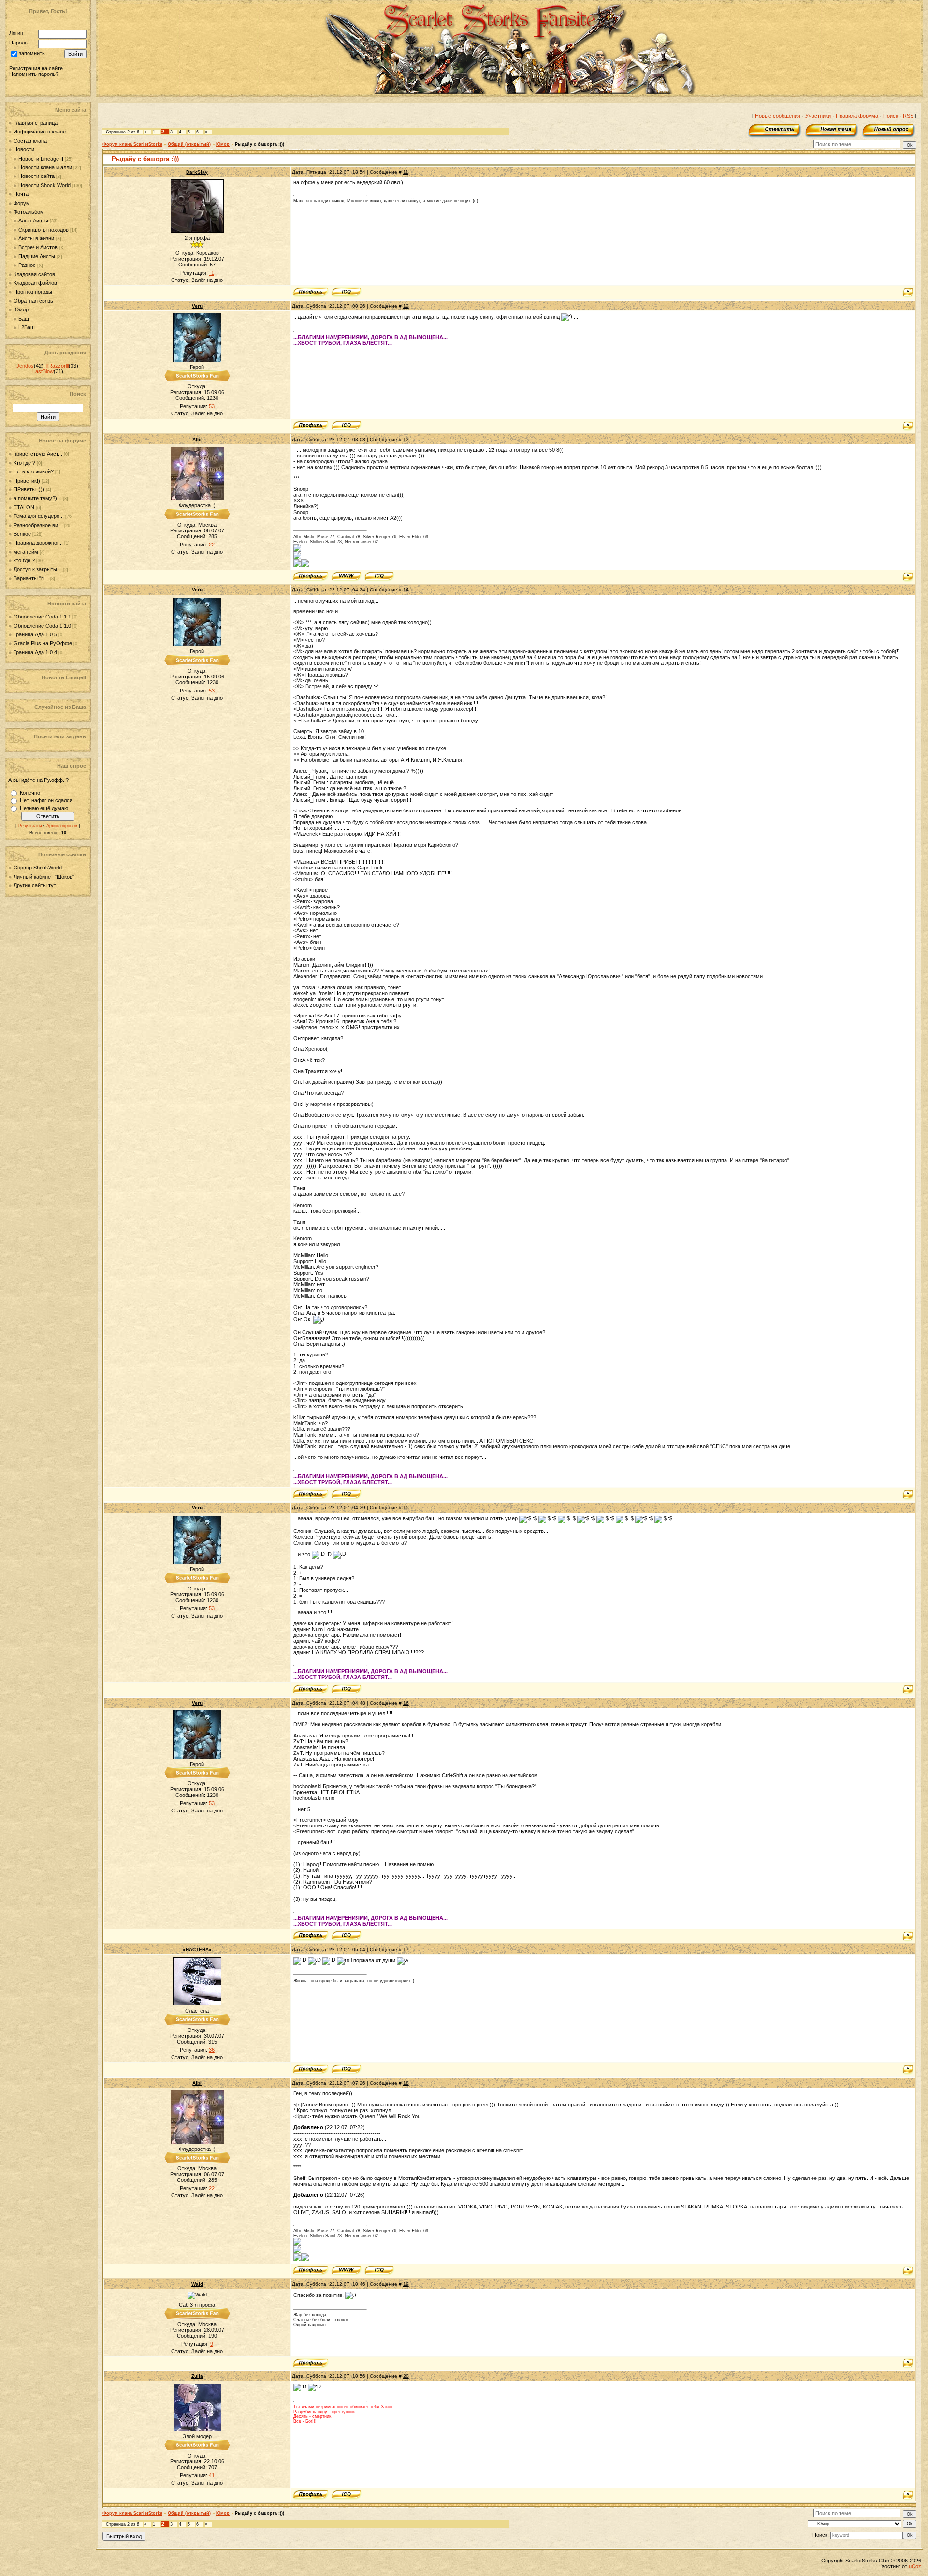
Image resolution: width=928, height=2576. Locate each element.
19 (406, 2284)
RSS (908, 116)
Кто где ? (24, 463)
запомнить (32, 54)
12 (406, 306)
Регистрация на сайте (36, 68)
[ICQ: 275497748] (346, 2495)
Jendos (25, 366)
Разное (27, 265)
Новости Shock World (44, 185)
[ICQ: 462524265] (346, 292)
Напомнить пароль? (34, 74)
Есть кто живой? (34, 471)
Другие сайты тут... (37, 885)
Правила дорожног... (38, 543)
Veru (197, 306)
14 (406, 590)
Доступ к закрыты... (37, 569)
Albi (197, 439)
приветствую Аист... (38, 454)
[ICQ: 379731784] (346, 2069)
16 (406, 1703)
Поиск (891, 116)
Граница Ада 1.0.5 (36, 634)
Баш (24, 319)
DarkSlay (197, 172)
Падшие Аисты (37, 256)
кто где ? (24, 560)
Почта (21, 194)
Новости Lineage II (41, 159)
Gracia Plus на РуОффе (43, 643)
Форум (22, 203)
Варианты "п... (31, 578)
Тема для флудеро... (39, 516)
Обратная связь (33, 301)
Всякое (22, 534)
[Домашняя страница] (346, 576)
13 (406, 439)
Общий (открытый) (189, 144)
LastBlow (43, 371)
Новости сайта (36, 176)
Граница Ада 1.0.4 (36, 652)
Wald (197, 2284)
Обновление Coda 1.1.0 (43, 626)
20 (406, 2376)
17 (406, 1950)
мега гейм (26, 552)
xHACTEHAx (197, 1950)
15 (406, 1508)
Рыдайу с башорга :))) (260, 144)
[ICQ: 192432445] (379, 576)
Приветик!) (27, 481)
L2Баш (27, 327)
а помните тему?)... (37, 498)
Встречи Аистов (38, 247)
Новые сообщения (778, 116)
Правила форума (857, 116)
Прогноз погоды (33, 292)
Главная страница (36, 123)
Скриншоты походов (43, 230)
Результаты (30, 826)
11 (406, 172)
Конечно (30, 793)
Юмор (21, 309)
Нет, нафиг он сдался (46, 800)
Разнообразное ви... (38, 525)
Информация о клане (40, 132)
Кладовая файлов (35, 283)
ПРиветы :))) (29, 489)
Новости (24, 149)
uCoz (915, 2566)
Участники (818, 116)
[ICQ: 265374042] (346, 426)
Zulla (197, 2376)
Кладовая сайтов (34, 274)
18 (406, 2083)
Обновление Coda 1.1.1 (43, 617)
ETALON (24, 507)
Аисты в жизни (36, 238)
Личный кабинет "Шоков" (44, 877)
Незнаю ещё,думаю (44, 808)
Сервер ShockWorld (38, 868)
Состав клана (30, 141)
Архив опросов (62, 826)
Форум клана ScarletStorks (132, 144)
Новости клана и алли (45, 167)
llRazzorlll (58, 366)
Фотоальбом (29, 212)
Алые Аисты (33, 221)
